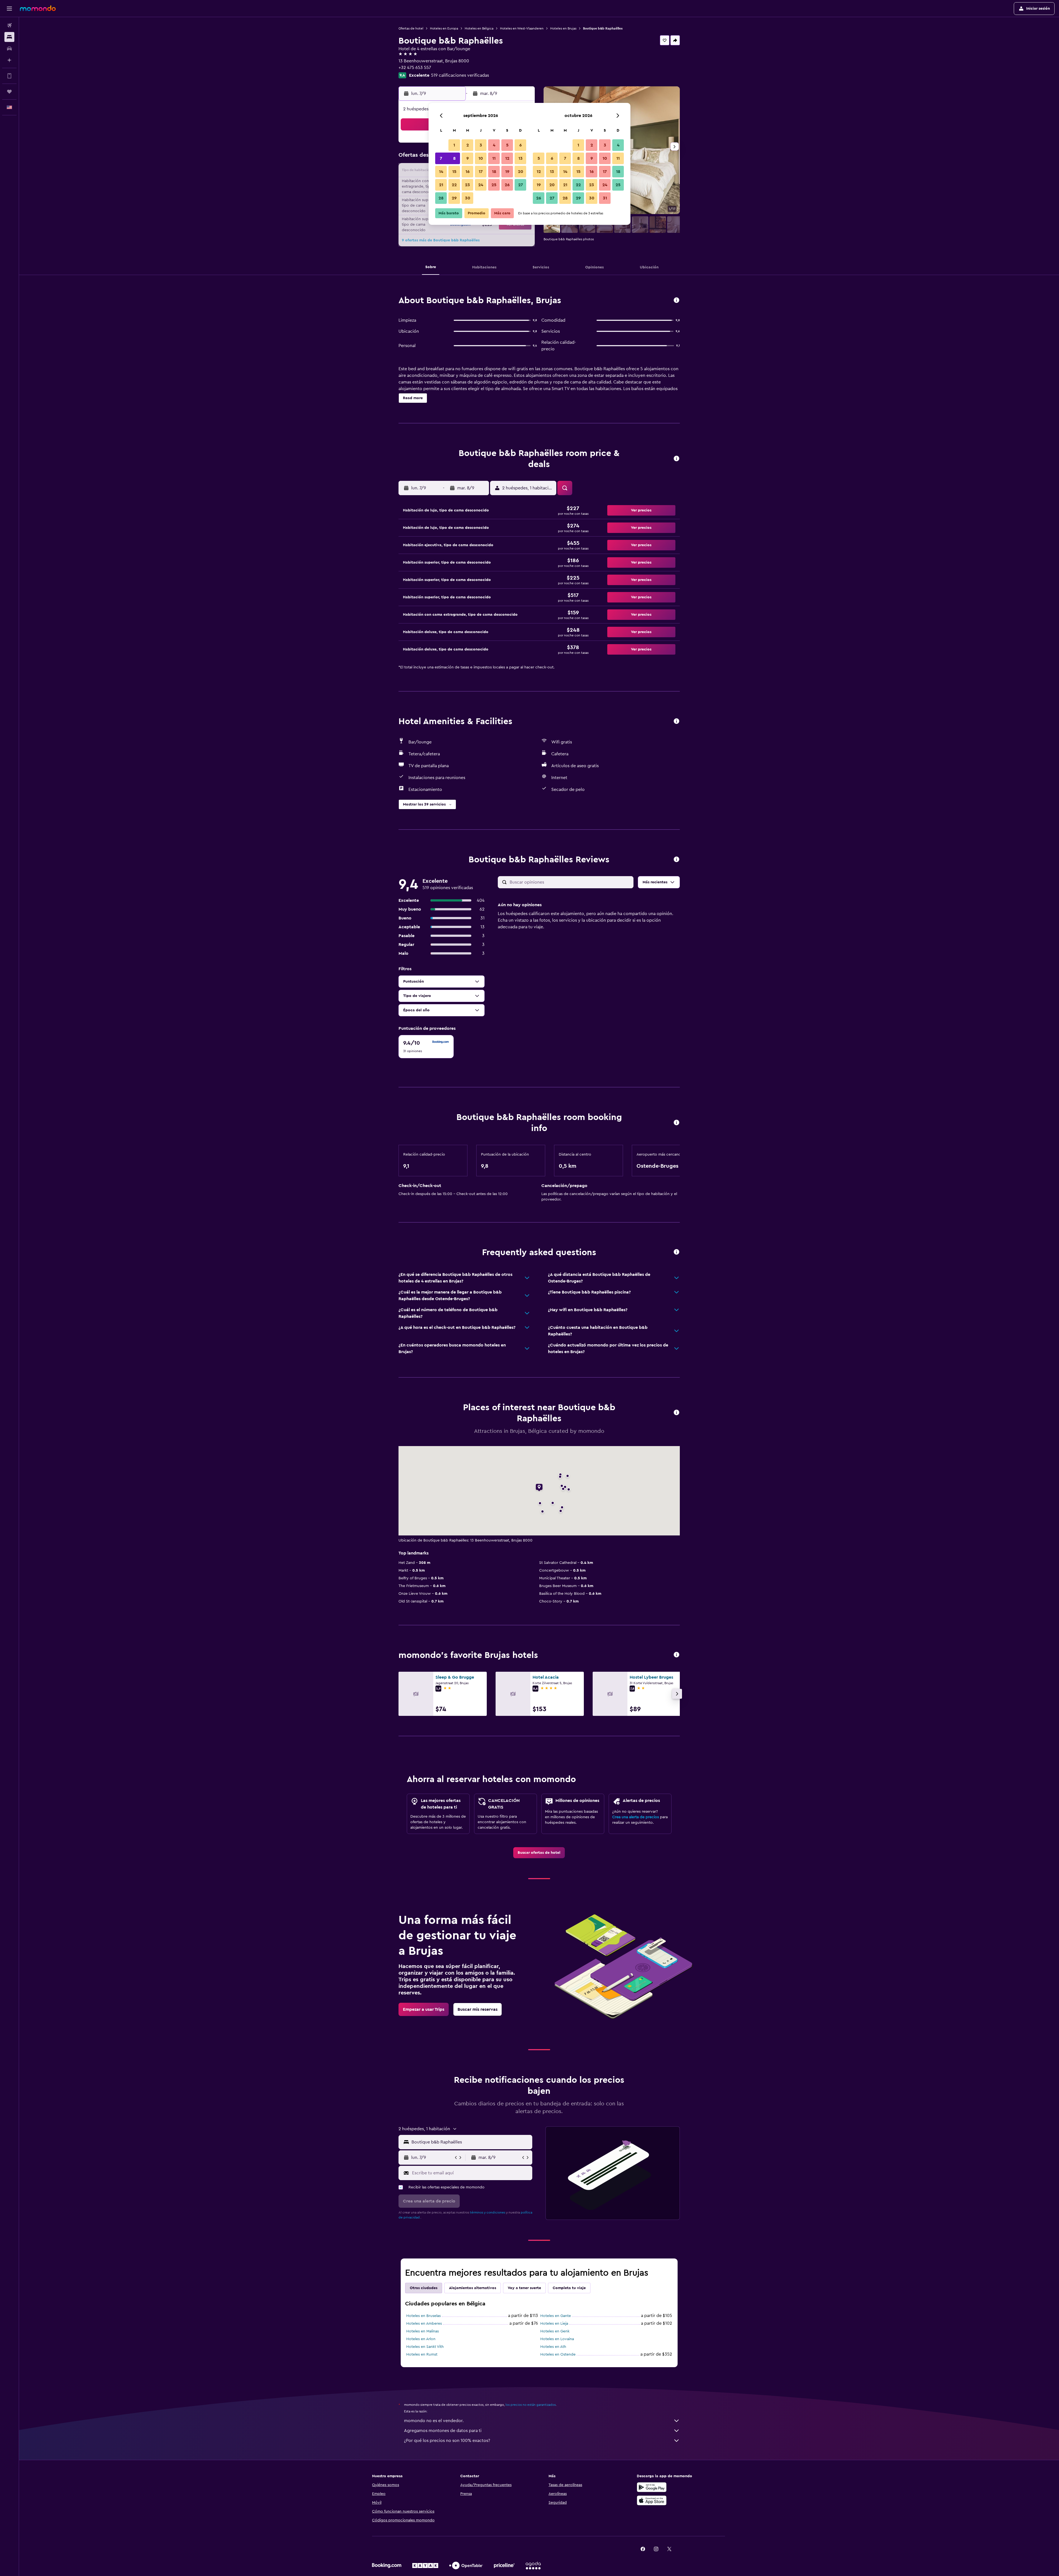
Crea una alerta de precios (636, 1817)
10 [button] (481, 158)
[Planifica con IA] (9, 60)
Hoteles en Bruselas (423, 2316)
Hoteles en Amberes (424, 2324)
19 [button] (507, 172)
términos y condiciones (488, 2212)
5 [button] (507, 145)
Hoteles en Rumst (422, 2354)
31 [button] (605, 198)
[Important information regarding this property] (676, 1123)
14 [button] (441, 172)
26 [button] (507, 185)
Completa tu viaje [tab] (569, 2288)
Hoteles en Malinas (422, 2331)
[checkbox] (426, 1047)
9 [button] (468, 158)
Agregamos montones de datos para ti (443, 2431)
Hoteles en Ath (553, 2347)
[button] (9, 9)
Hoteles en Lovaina (557, 2339)
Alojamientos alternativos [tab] (473, 2288)
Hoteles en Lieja (554, 2324)
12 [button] (507, 158)
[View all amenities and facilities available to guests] (676, 722)
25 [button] (494, 185)
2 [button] (468, 145)
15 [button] (454, 172)
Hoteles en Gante (556, 2316)
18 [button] (494, 172)
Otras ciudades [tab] (424, 2288)
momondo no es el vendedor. (434, 2421)
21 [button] (441, 185)
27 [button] (521, 185)
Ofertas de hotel (411, 28)
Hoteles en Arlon (421, 2339)
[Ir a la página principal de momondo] (38, 8)
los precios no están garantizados (531, 2405)
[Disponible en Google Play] (652, 2487)
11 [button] (494, 158)
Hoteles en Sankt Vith (425, 2347)
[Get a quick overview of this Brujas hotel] (676, 301)
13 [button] (521, 158)
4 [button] (494, 145)
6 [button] (521, 145)
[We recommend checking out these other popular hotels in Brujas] (676, 1655)
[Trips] (9, 92)
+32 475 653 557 (415, 68)
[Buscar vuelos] (9, 25)
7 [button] (441, 158)
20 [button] (521, 172)
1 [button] (454, 145)
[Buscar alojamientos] (9, 37)
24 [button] (481, 185)
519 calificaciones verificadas (460, 75)
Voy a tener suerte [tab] (524, 2288)
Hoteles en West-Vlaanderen (522, 28)
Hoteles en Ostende (558, 2354)
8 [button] (454, 158)
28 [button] (441, 198)
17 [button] (481, 172)
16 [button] (468, 172)
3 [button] (481, 145)
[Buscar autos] (9, 49)
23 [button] (467, 185)
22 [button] (454, 185)
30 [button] (468, 198)
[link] (539, 1853)
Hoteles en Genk (555, 2331)
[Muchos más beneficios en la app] (9, 76)
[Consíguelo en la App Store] (652, 2500)
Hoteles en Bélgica (479, 28)
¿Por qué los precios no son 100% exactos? (447, 2441)
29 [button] (454, 198)
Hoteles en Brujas (563, 28)
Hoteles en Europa (444, 28)
